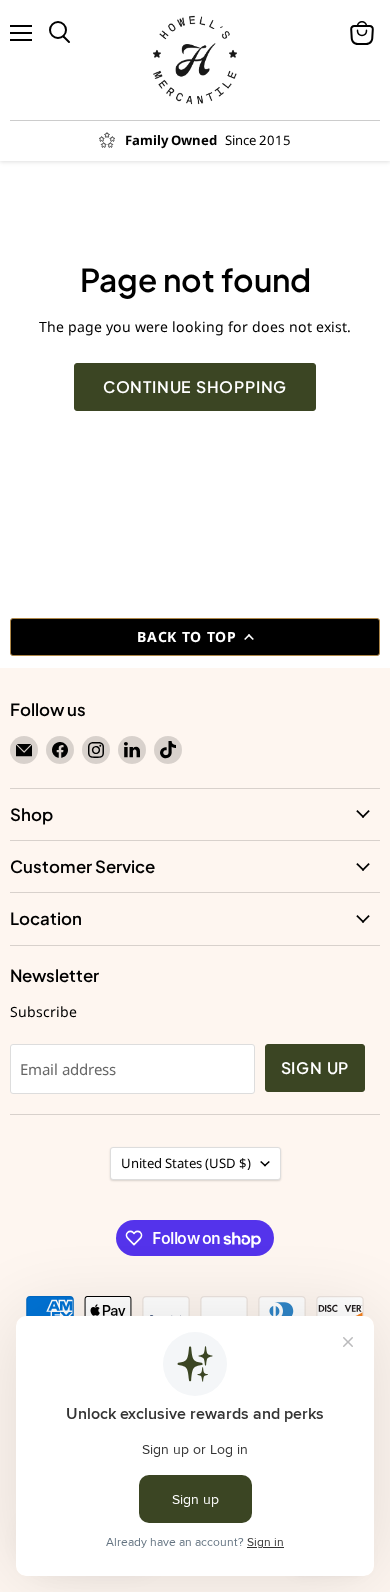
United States (186, 1163)
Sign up (315, 1068)
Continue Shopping (195, 387)
